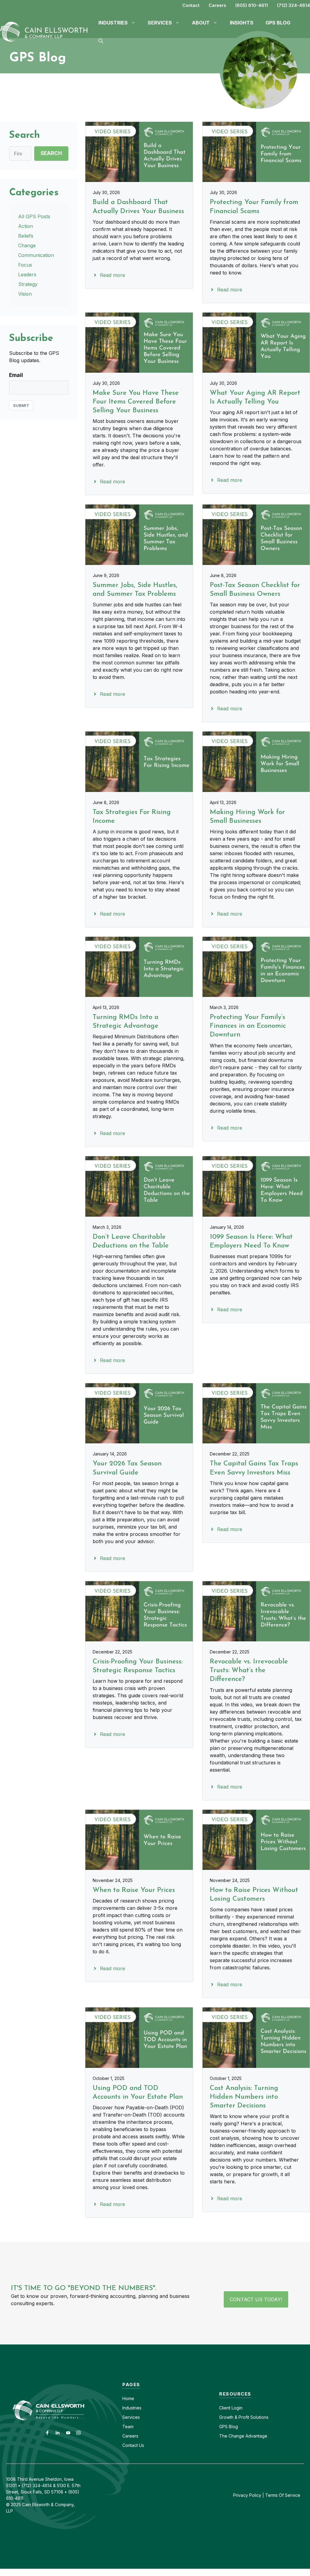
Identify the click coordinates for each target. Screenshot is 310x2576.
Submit (21, 405)
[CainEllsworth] (46, 31)
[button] (101, 41)
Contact (191, 5)
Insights (242, 23)
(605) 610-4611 (252, 5)
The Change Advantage (243, 2436)
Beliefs (26, 236)
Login (236, 2408)
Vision (25, 294)
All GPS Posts (34, 216)
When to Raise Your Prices (134, 1890)
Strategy (28, 284)
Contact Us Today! (256, 2299)
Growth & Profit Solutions (244, 2417)
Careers (217, 5)
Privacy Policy (247, 2495)
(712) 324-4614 (294, 5)
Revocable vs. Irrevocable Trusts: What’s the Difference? (249, 1671)
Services (131, 2417)
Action (26, 226)
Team (128, 2427)
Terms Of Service (283, 2495)
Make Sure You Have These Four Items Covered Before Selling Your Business (136, 402)
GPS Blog (278, 23)
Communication (36, 255)
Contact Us (133, 2445)
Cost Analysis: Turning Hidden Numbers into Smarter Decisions (244, 2097)
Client (225, 2408)
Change (27, 245)
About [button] (201, 23)
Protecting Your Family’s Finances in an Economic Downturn (248, 1026)
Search (51, 153)
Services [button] (160, 23)
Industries (132, 2408)
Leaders (27, 274)
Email (16, 375)
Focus (25, 265)
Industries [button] (113, 23)
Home (128, 2398)
